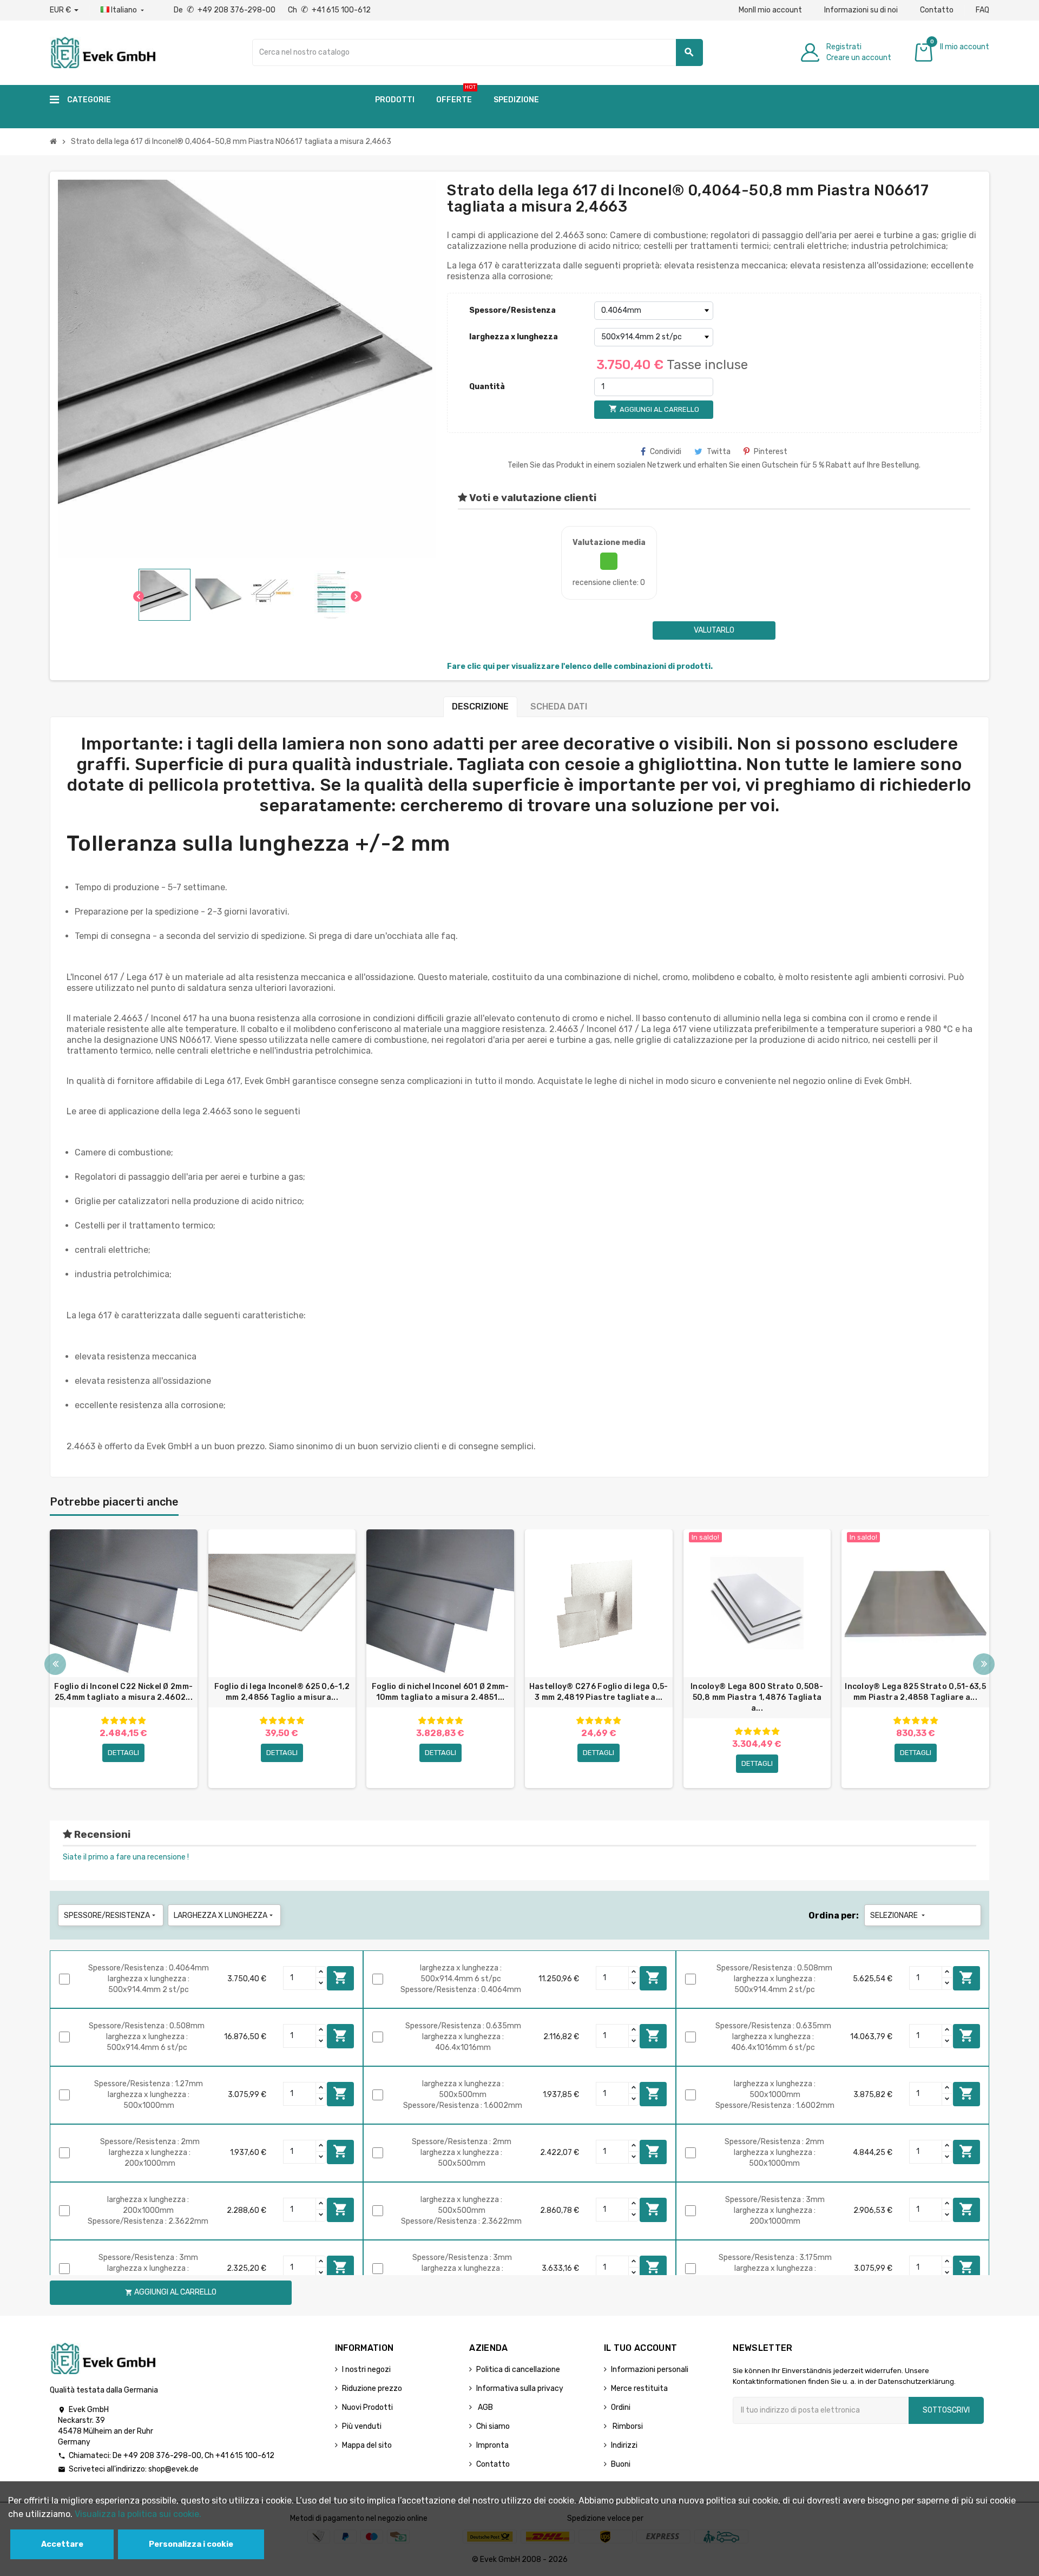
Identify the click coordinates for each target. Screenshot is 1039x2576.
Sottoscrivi (946, 2410)
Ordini (621, 2407)
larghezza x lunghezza (514, 337)
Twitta (719, 452)
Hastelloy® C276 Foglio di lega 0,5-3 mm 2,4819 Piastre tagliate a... (599, 1692)
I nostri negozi (366, 2370)
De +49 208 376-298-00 (225, 10)
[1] (105, 1721)
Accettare (62, 2544)
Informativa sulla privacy (520, 2388)
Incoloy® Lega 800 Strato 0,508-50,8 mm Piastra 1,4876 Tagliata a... (757, 1697)
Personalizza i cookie (191, 2544)
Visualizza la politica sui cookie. (138, 2514)
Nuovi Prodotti (367, 2407)
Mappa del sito (367, 2445)
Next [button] (984, 1664)
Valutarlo (714, 630)
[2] (114, 1721)
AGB (485, 2407)
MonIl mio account (770, 10)
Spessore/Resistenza (512, 310)
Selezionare (899, 1915)
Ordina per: (834, 1915)
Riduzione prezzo (372, 2388)
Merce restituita (639, 2388)
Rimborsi (627, 2426)
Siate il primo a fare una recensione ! (126, 1857)
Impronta (492, 2445)
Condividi (666, 452)
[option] (124, 1659)
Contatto (937, 10)
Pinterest (771, 452)
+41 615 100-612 (245, 2456)
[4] (133, 1721)
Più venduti (362, 2426)
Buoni (621, 2464)
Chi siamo (493, 2426)
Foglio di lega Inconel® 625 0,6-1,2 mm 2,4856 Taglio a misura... (282, 1692)
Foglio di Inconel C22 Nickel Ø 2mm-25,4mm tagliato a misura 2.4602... (123, 1692)
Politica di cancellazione (518, 2370)
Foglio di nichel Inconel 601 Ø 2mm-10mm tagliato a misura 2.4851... (440, 1692)
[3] (123, 1721)
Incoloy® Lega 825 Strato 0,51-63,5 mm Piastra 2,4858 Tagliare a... (915, 1692)
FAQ (982, 10)
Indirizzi (624, 2445)
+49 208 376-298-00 (162, 2456)
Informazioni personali (650, 2370)
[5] (142, 1721)
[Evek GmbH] (103, 52)
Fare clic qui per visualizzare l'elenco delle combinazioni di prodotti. (580, 666)
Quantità (487, 387)
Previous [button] (55, 1664)
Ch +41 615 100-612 (329, 10)
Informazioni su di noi (861, 10)
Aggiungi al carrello (340, 1977)
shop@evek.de (173, 2469)
